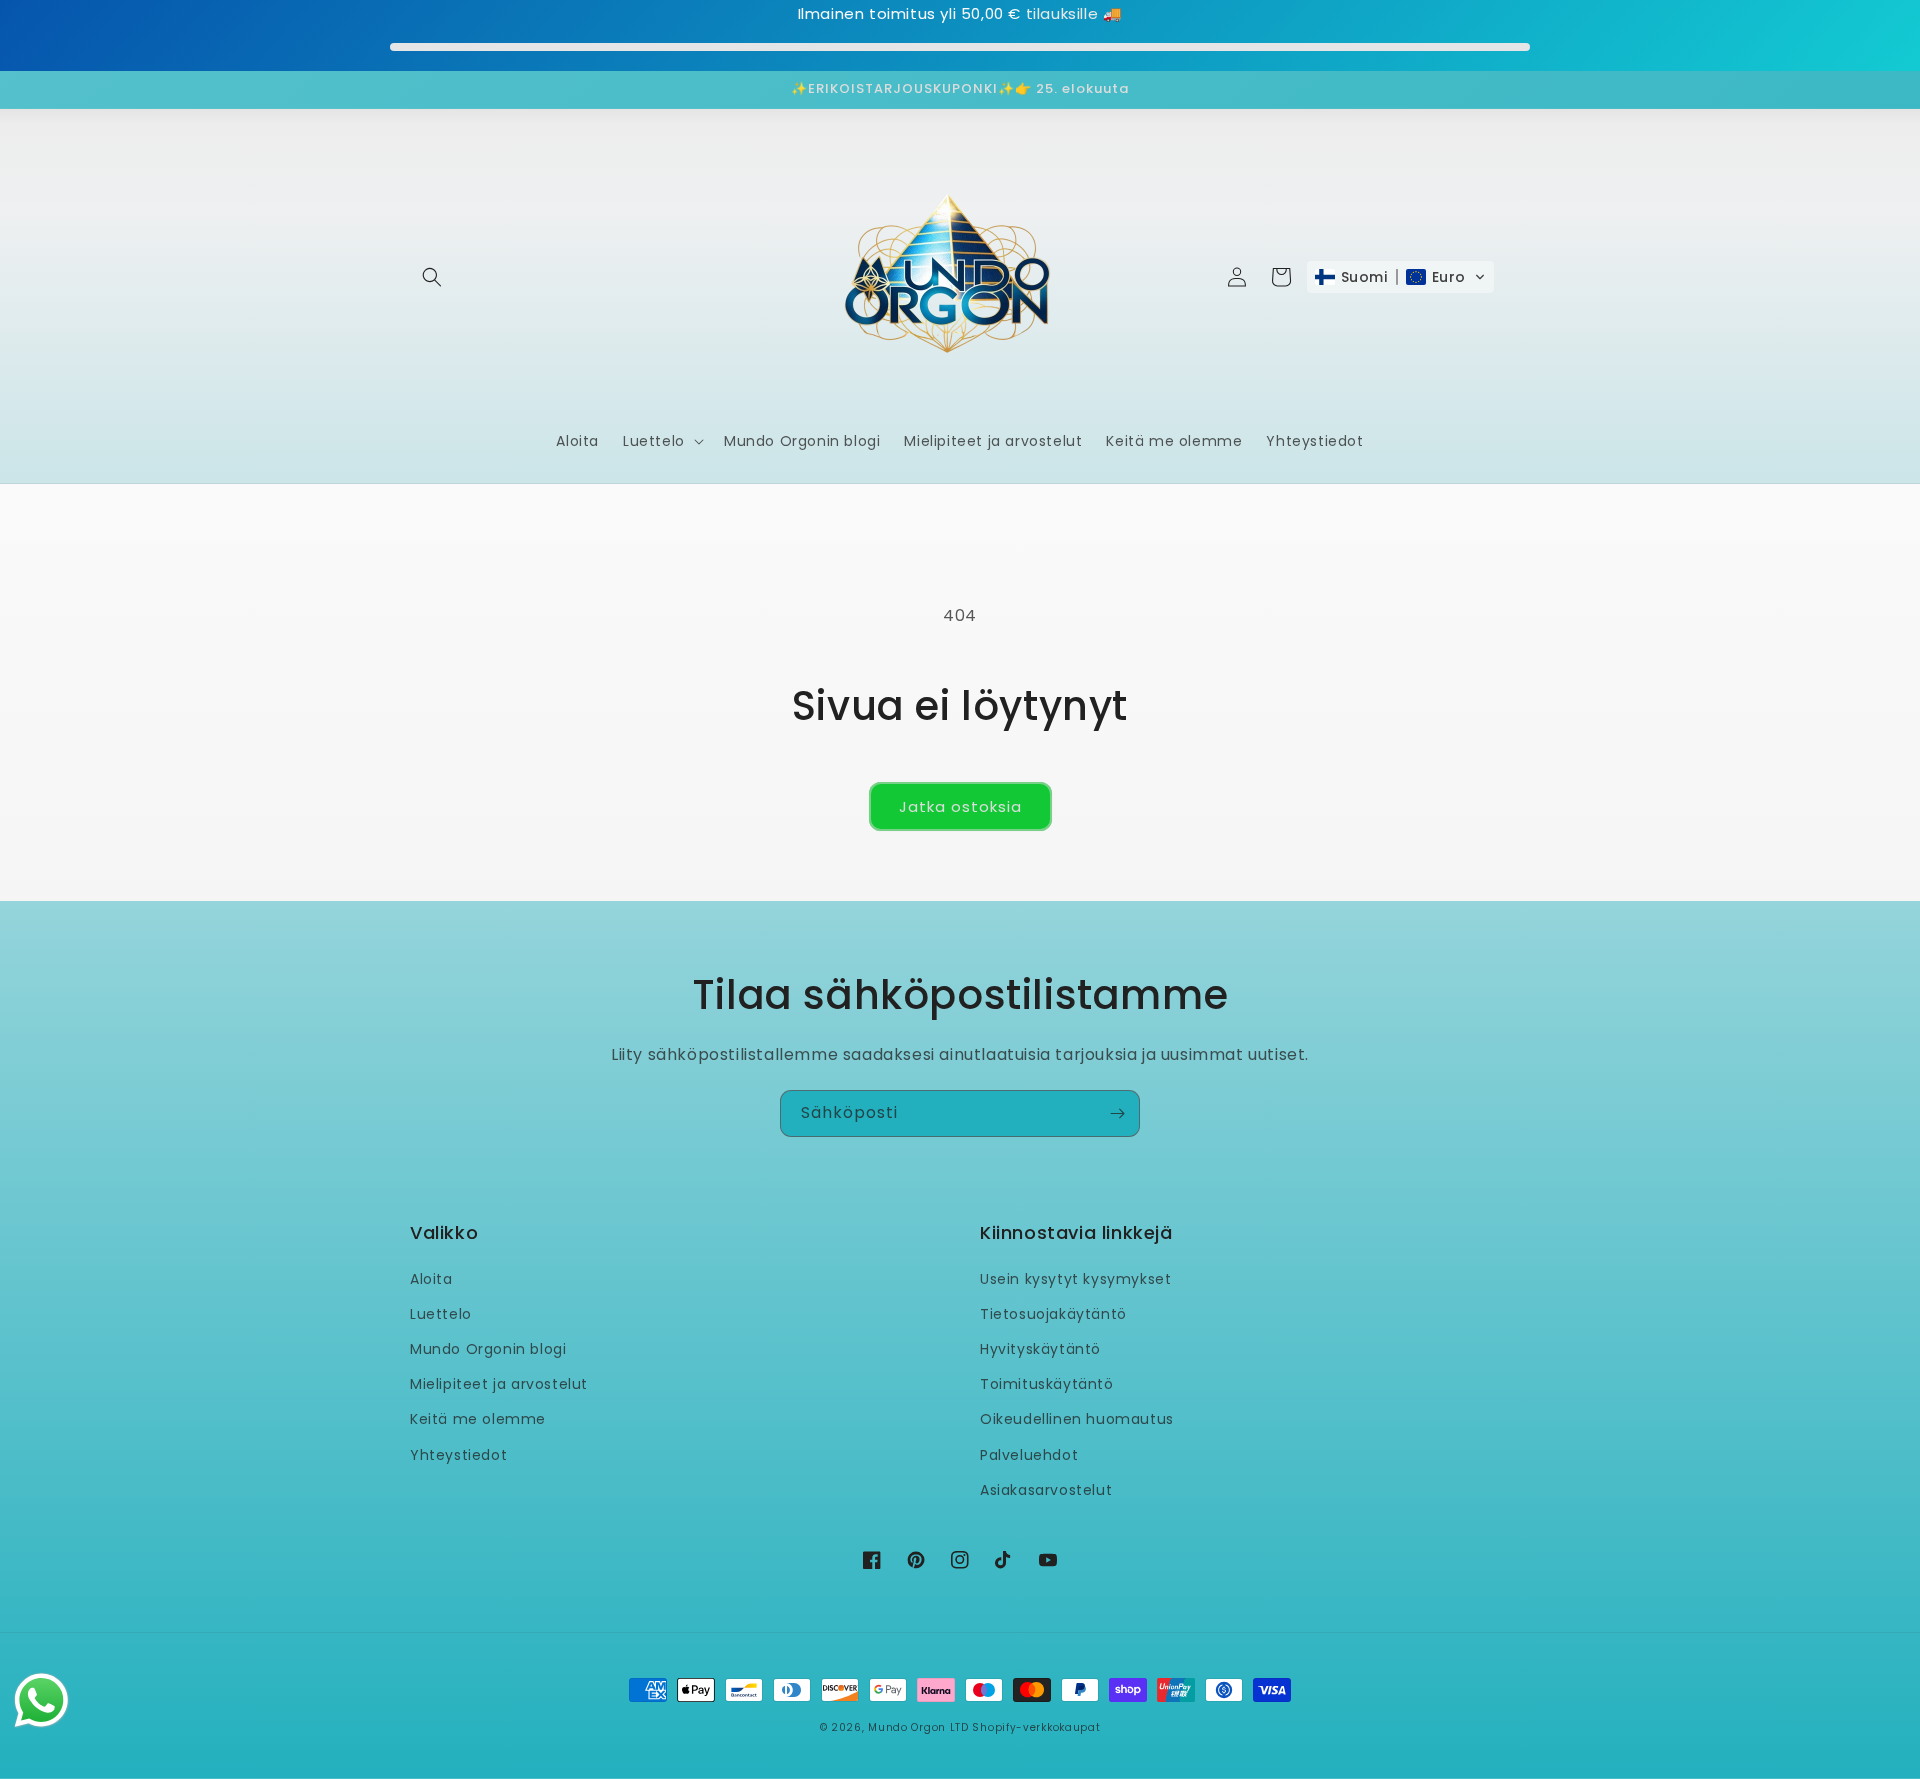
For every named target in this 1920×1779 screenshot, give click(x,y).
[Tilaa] (1117, 1113)
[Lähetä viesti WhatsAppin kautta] (41, 1700)
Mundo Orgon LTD (918, 1727)
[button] (432, 277)
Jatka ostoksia (960, 806)
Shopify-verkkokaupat (1036, 1727)
